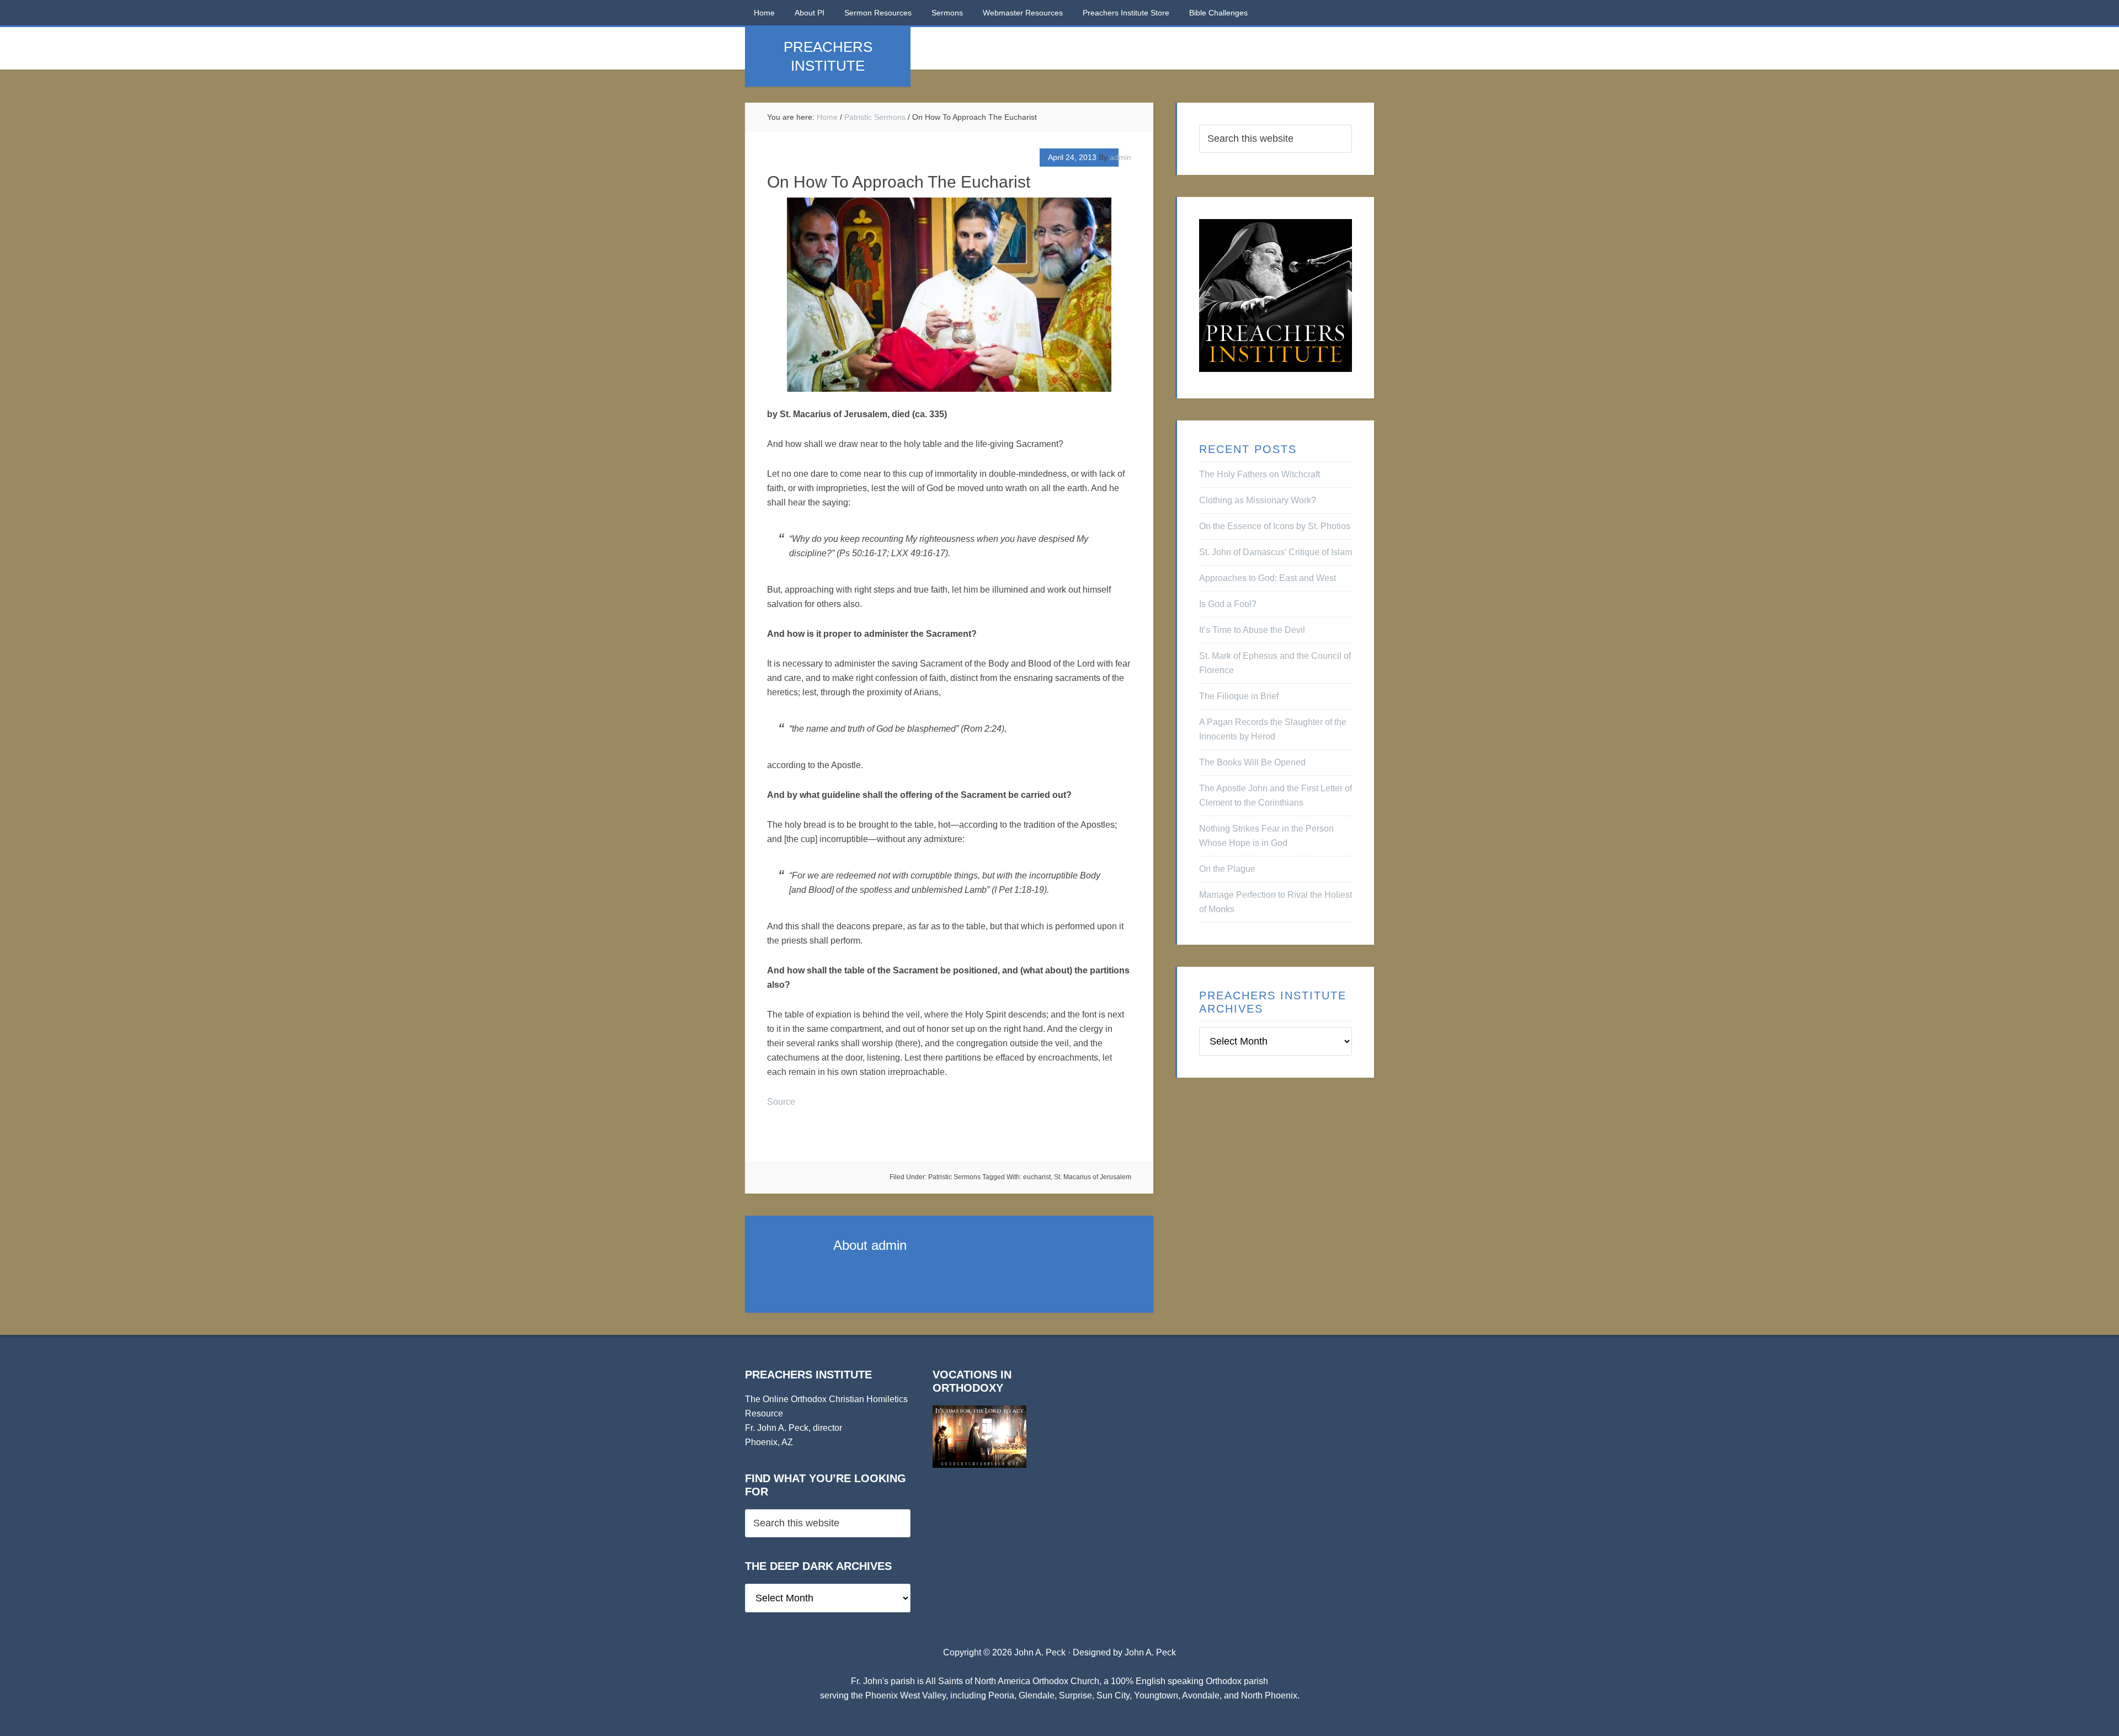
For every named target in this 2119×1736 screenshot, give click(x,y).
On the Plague (1227, 869)
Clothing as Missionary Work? (1258, 500)
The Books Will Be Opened (1252, 762)
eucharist (1037, 1177)
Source (781, 1102)
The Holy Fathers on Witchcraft (1260, 474)
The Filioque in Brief (1239, 696)
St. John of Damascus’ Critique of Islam (1276, 552)
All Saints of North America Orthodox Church (1012, 1681)
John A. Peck (1150, 1652)
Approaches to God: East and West (1268, 578)
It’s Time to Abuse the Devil (1252, 630)
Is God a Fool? (1228, 604)
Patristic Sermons (954, 1177)
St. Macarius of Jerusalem (1093, 1177)
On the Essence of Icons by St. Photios (1275, 526)
